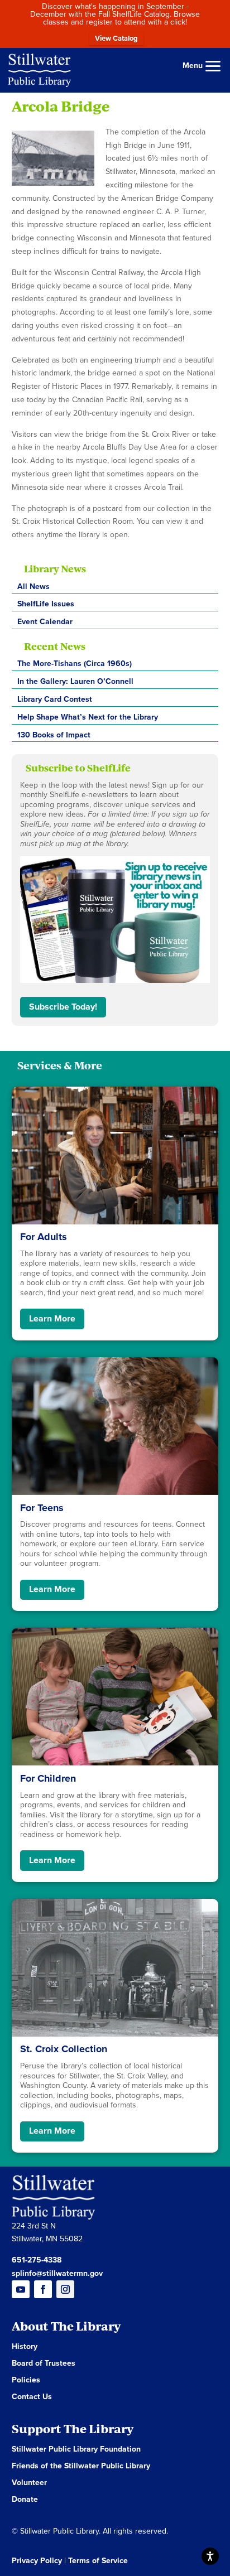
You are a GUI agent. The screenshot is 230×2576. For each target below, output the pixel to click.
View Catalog (116, 38)
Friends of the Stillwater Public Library (81, 2466)
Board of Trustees (44, 2364)
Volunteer (29, 2483)
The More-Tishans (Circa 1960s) (75, 664)
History (25, 2347)
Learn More (52, 1319)
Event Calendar (45, 622)
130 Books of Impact (54, 735)
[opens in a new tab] (65, 2289)
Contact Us (32, 2397)
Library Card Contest (55, 699)
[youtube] (21, 2289)
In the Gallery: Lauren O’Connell (75, 681)
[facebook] (43, 2289)
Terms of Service (98, 2561)
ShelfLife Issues (46, 604)
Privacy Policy (37, 2561)
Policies (26, 2380)
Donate (25, 2500)
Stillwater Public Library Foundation (76, 2450)
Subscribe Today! (63, 1007)
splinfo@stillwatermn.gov (57, 2273)
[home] (39, 69)
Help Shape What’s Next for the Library (88, 717)
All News (33, 587)
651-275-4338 (37, 2260)
